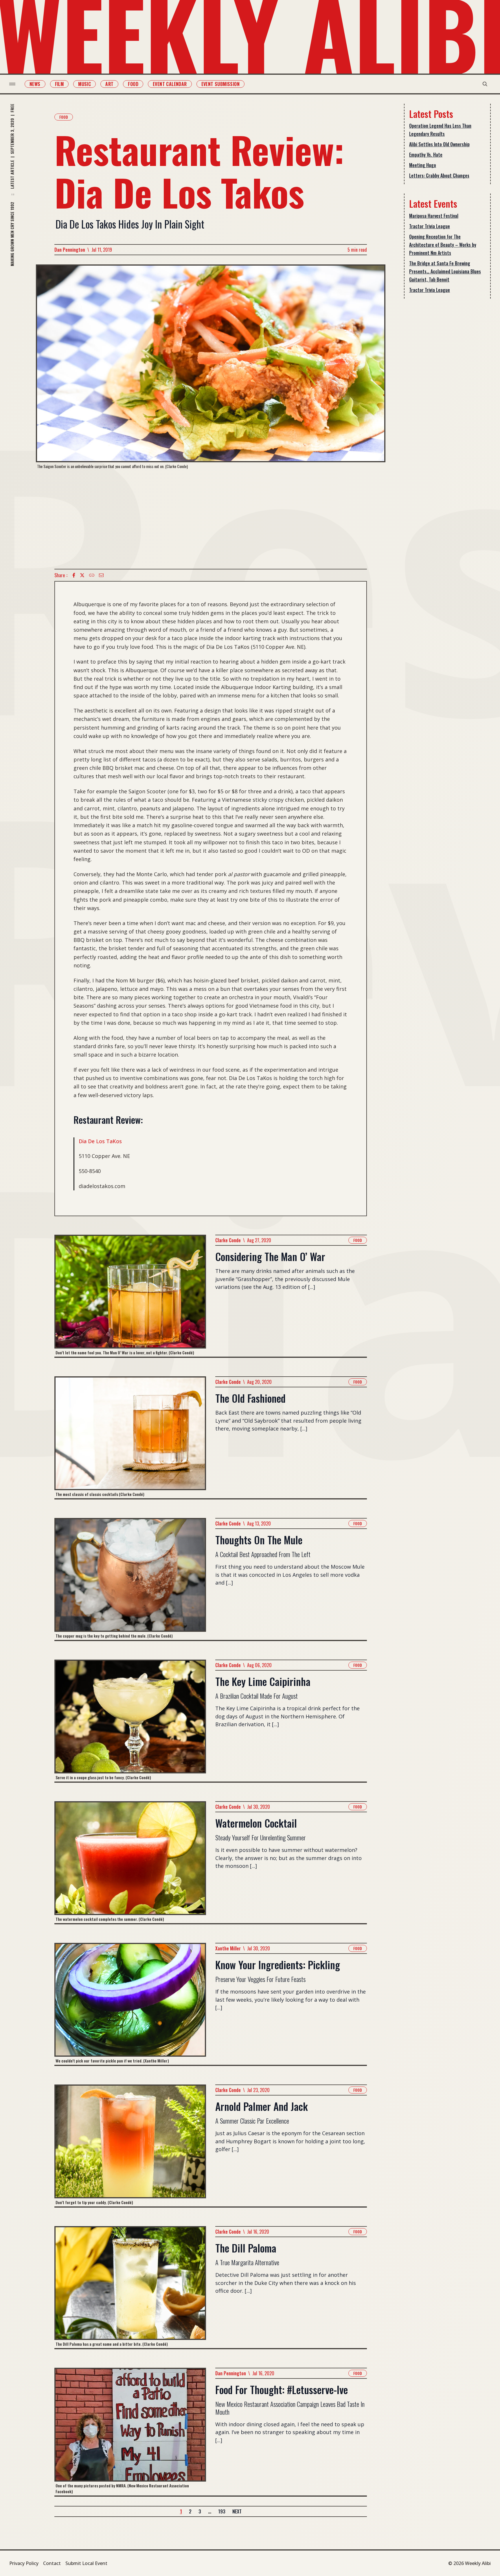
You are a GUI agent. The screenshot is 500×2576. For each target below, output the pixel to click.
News (35, 84)
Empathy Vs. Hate (426, 155)
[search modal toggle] (485, 84)
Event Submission (220, 84)
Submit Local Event (86, 2563)
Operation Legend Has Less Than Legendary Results (440, 130)
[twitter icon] (82, 575)
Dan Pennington (70, 250)
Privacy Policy (24, 2563)
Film (59, 84)
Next (237, 2511)
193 (222, 2511)
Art (109, 84)
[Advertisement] (211, 519)
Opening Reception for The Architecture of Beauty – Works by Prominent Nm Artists (443, 245)
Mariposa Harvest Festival (434, 216)
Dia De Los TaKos (100, 1141)
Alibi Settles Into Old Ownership (439, 144)
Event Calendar (170, 84)
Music (84, 84)
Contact (52, 2563)
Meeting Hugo (423, 165)
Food (133, 84)
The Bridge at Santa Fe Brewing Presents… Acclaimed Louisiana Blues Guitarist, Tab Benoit (445, 271)
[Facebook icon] (74, 575)
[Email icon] (101, 575)
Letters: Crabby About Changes (439, 176)
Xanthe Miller (228, 1948)
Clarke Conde (228, 1240)
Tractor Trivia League (430, 226)
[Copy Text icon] (92, 575)
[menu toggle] (12, 84)
